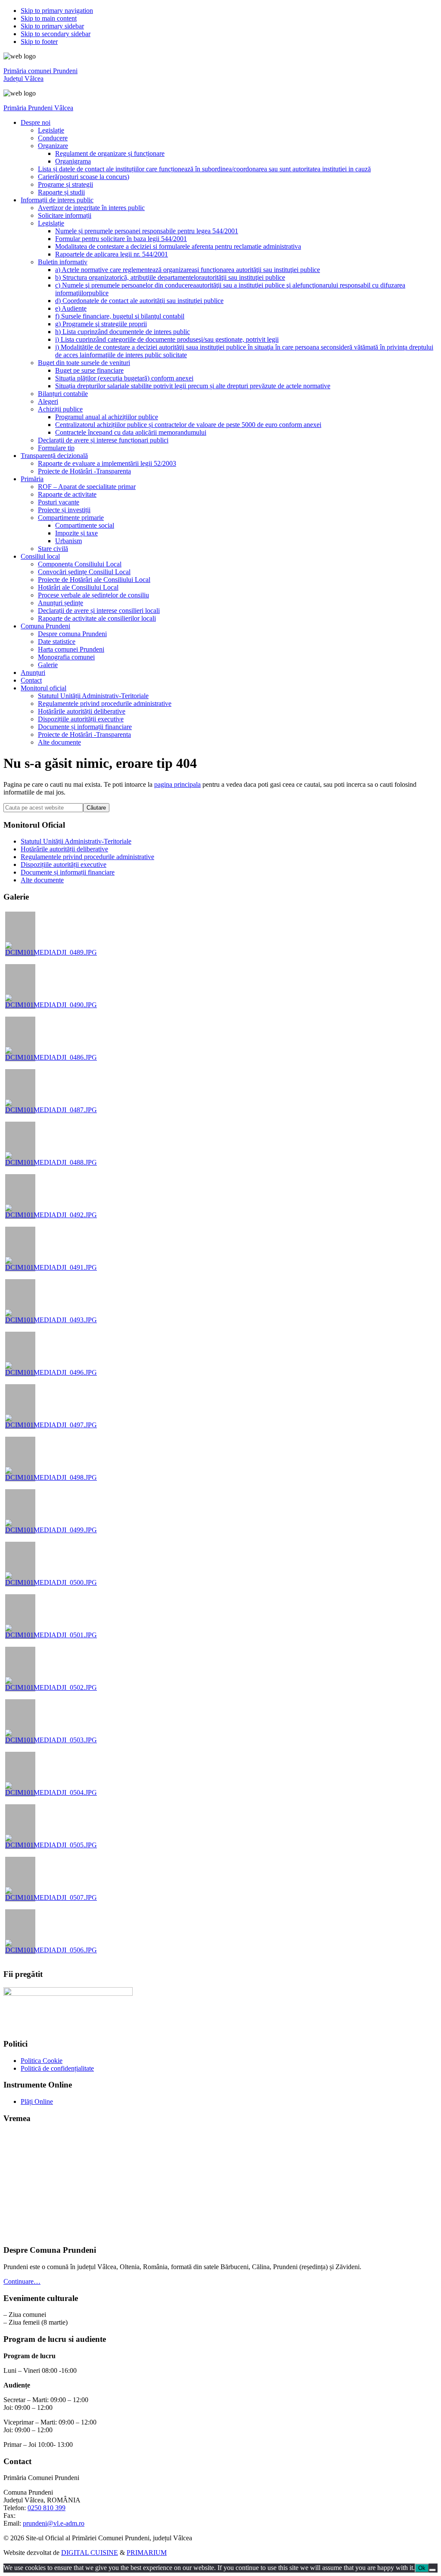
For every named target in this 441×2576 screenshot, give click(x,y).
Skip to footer (39, 42)
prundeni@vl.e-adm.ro (54, 2523)
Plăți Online (37, 2101)
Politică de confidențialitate (57, 2068)
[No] (432, 2570)
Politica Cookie (42, 2061)
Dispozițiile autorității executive (64, 864)
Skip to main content (49, 18)
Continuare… (22, 2281)
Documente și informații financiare (68, 872)
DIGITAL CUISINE (90, 2553)
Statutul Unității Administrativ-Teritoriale (76, 841)
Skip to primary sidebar (52, 26)
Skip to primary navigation (57, 11)
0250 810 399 (47, 2508)
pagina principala (177, 784)
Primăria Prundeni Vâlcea (38, 108)
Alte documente (42, 880)
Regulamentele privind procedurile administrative (87, 857)
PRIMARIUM (147, 2553)
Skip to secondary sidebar (56, 34)
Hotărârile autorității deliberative (64, 849)
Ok (422, 2568)
